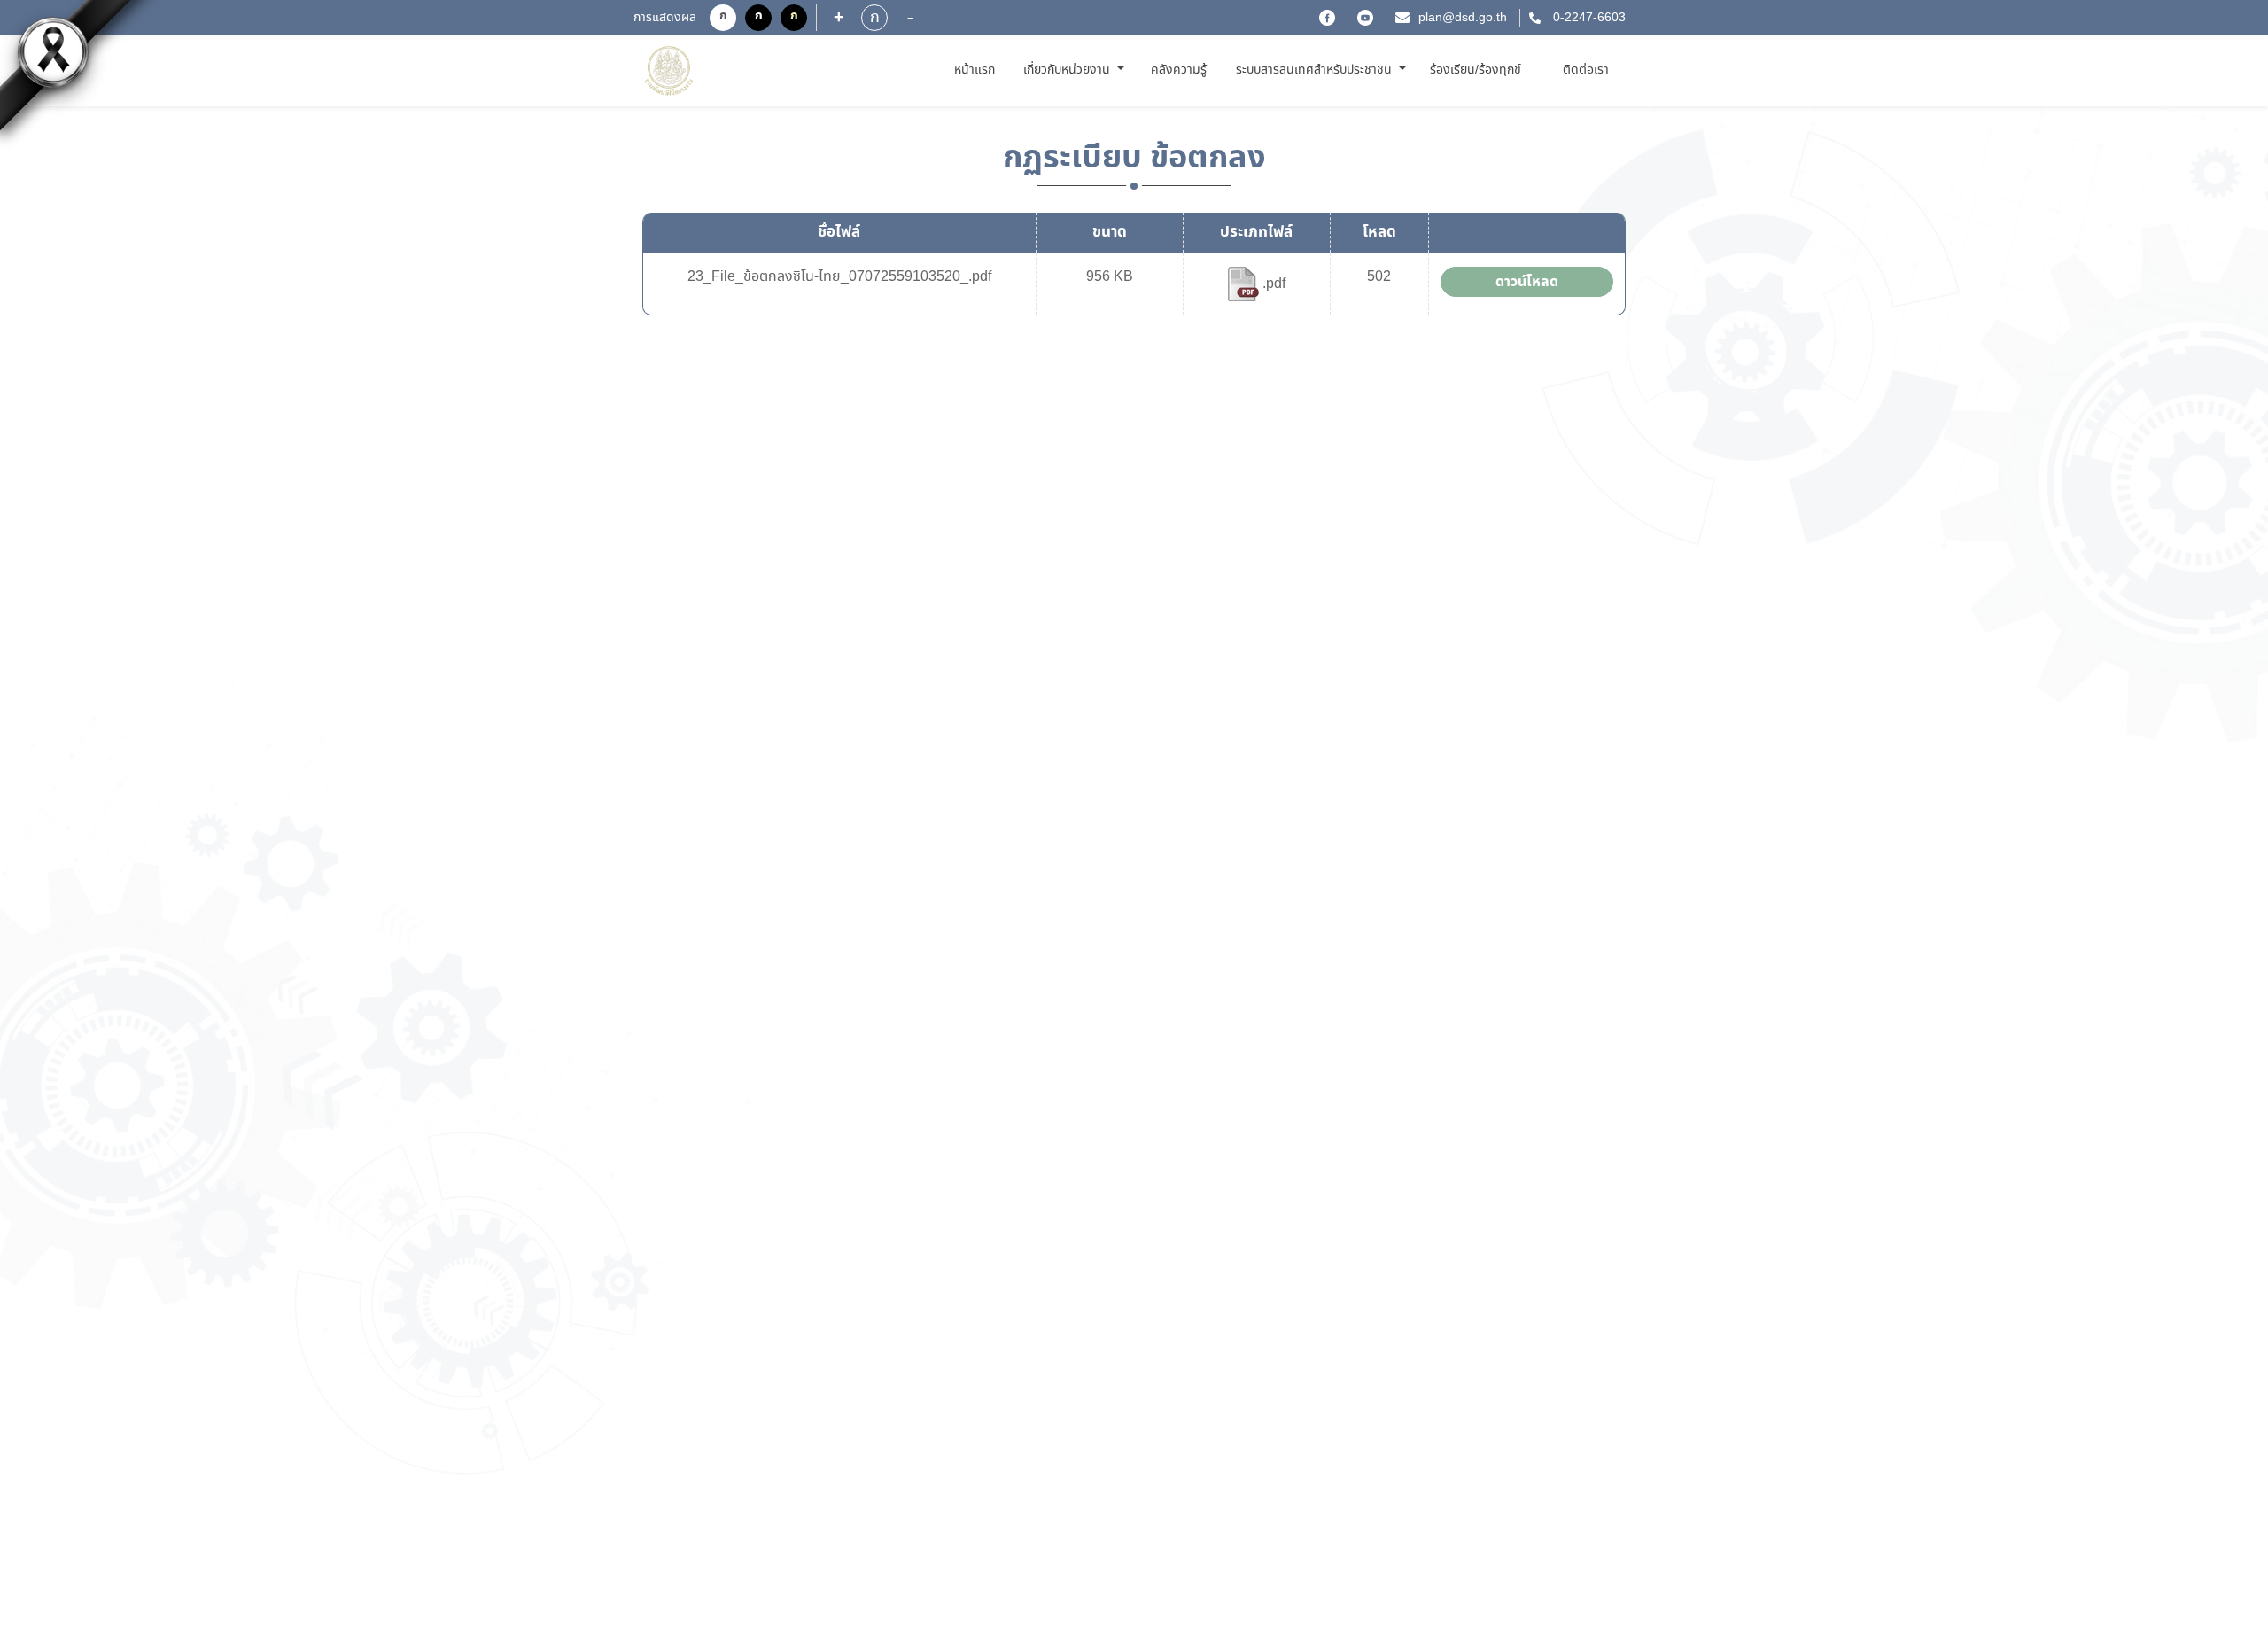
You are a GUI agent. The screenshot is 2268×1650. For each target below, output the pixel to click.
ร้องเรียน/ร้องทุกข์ (1476, 70)
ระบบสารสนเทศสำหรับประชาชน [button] (1316, 70)
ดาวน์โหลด (1527, 282)
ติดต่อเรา (1586, 70)
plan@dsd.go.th (1463, 18)
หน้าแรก (978, 70)
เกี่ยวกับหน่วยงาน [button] (1068, 70)
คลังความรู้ (1179, 70)
